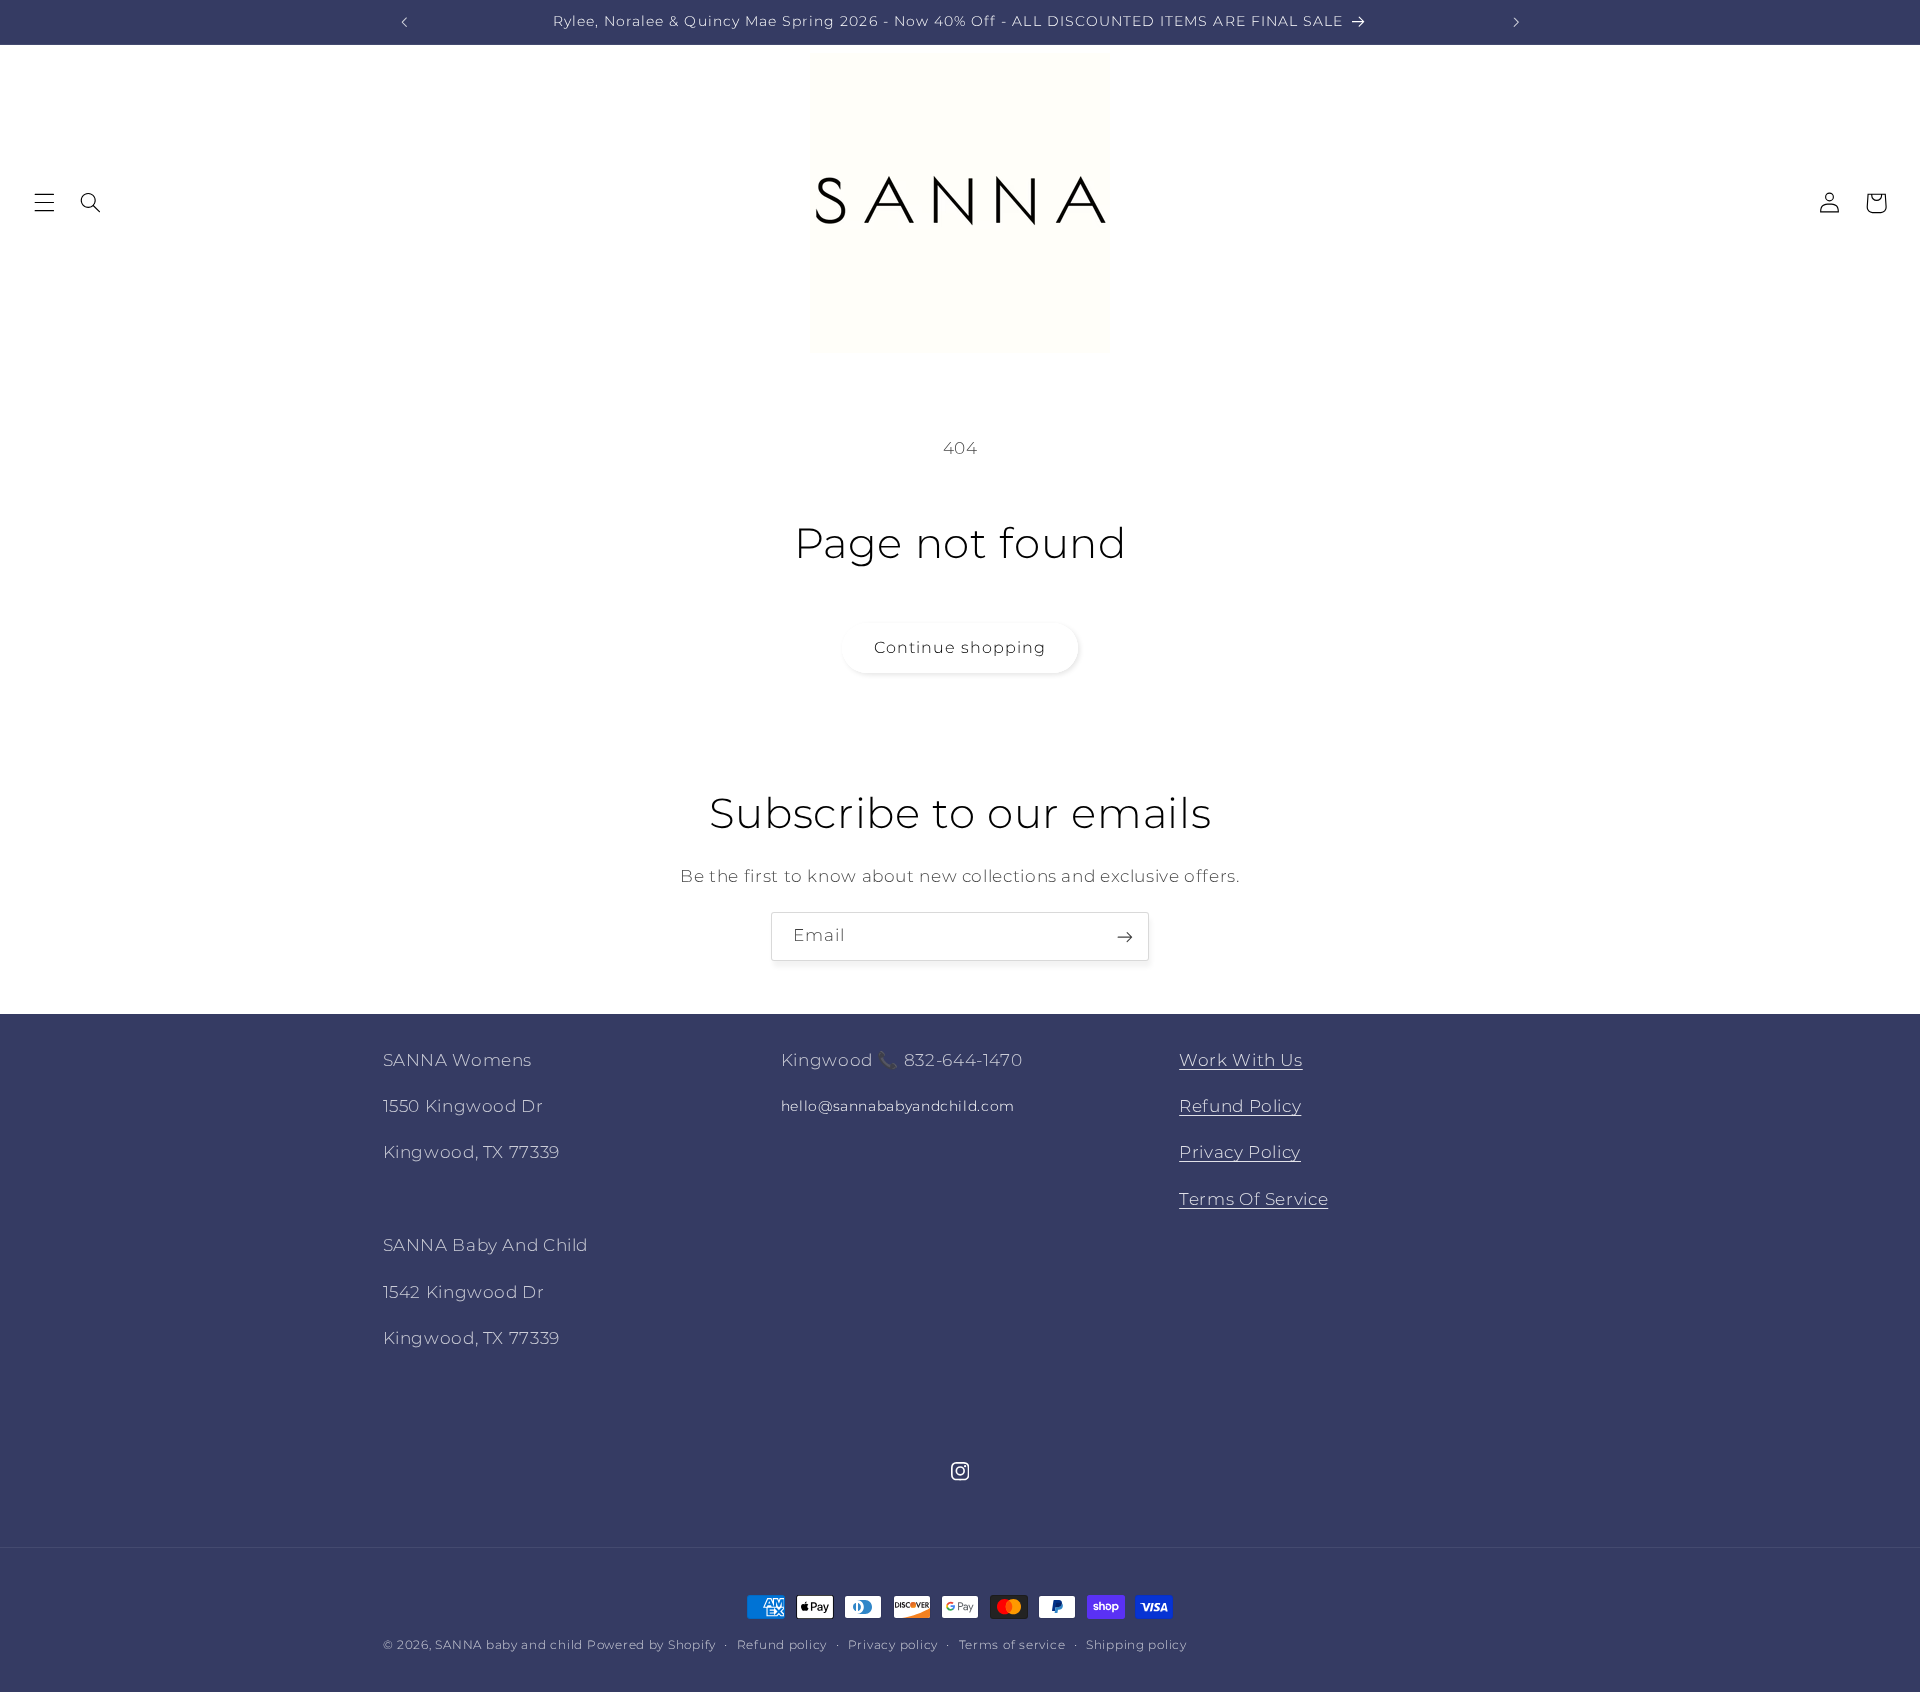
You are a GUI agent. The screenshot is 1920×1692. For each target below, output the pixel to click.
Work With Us (1241, 1060)
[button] (44, 203)
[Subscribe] (1125, 936)
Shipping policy (1136, 1645)
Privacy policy (893, 1645)
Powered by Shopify (651, 1645)
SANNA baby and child (509, 1645)
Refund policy (782, 1645)
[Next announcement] (1516, 22)
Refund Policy (1240, 1106)
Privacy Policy (1240, 1153)
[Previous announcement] (404, 22)
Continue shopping (960, 647)
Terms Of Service (1253, 1199)
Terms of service (1012, 1645)
